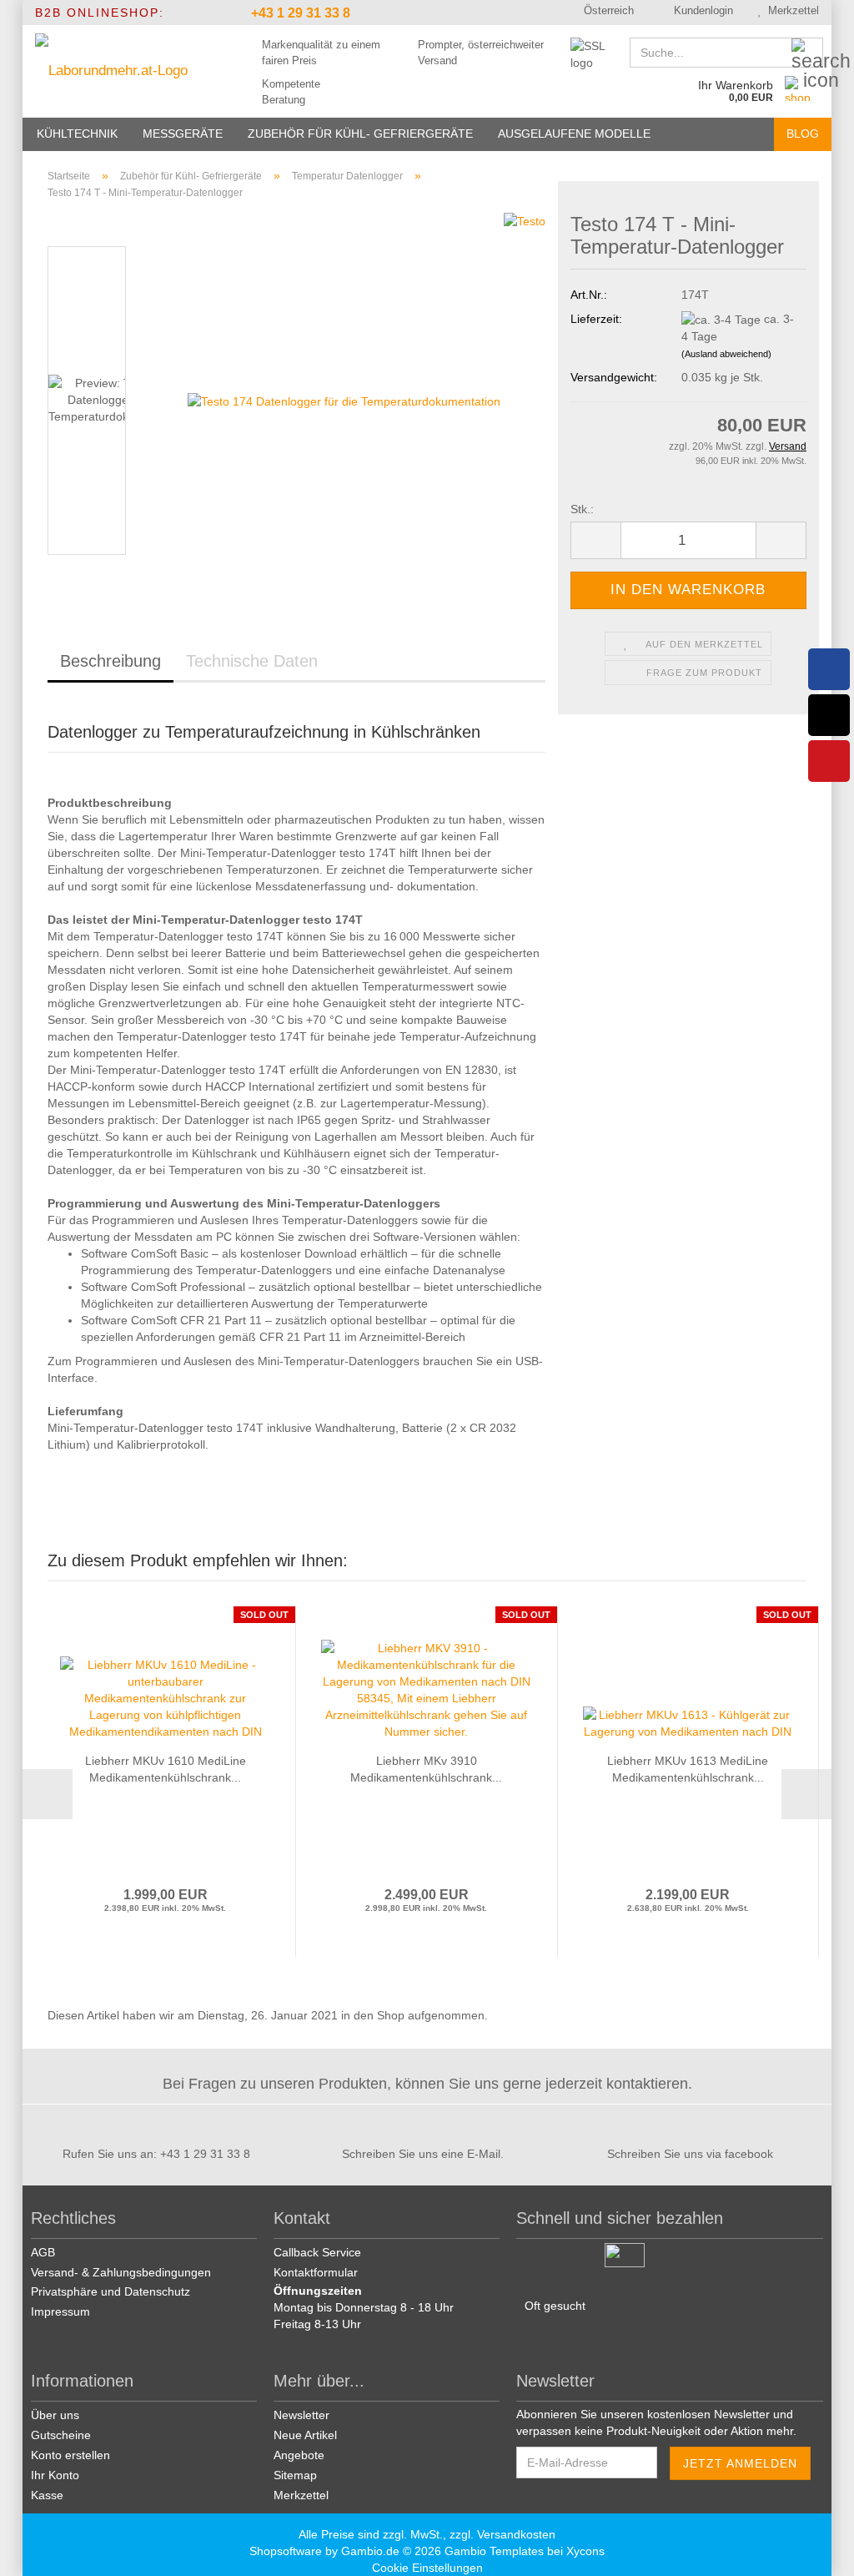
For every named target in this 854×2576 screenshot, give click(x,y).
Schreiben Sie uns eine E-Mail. (423, 2154)
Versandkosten (516, 2534)
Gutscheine (61, 2435)
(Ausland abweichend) (726, 354)
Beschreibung (111, 661)
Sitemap (295, 2475)
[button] (603, 13)
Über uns (55, 2415)
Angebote (299, 2455)
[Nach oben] (821, 2551)
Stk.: (582, 509)
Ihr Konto (55, 2475)
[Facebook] (829, 669)
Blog (803, 134)
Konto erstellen (70, 2455)
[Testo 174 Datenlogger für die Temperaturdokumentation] (344, 401)
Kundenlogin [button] (700, 10)
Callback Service (317, 2252)
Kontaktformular (316, 2272)
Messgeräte (183, 134)
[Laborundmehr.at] (124, 71)
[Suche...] (807, 53)
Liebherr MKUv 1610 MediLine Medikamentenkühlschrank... (166, 1769)
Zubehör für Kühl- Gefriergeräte (360, 134)
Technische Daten (252, 661)
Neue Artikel (305, 2435)
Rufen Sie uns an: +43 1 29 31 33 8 (156, 2154)
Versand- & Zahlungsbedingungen (121, 2272)
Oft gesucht (555, 2306)
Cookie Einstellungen (427, 2568)
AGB (43, 2252)
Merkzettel (790, 10)
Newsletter (301, 2415)
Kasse (47, 2495)
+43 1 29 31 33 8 (299, 13)
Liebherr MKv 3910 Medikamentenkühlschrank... (426, 1769)
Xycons (585, 2551)
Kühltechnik (77, 134)
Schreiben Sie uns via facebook (690, 2154)
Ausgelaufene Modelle (574, 134)
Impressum (60, 2311)
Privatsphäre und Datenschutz (111, 2291)
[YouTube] (829, 761)
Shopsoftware (286, 2551)
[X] (829, 715)
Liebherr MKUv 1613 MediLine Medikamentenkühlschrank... (688, 1769)
